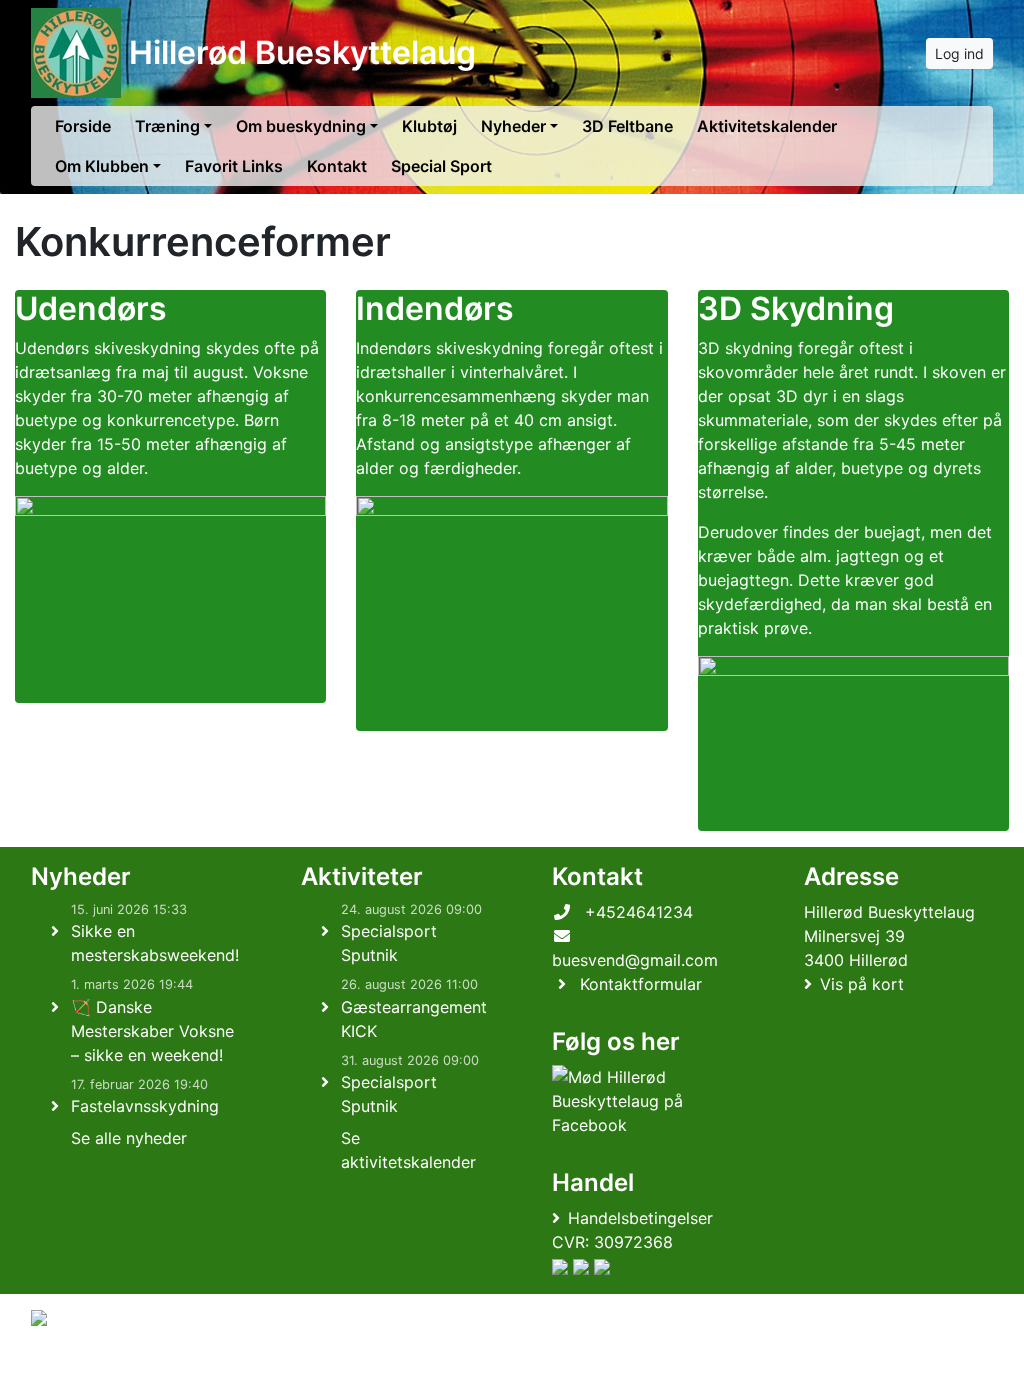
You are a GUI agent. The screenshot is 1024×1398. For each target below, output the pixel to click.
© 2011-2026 (72, 1371)
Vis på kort (862, 984)
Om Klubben (102, 166)
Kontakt (337, 166)
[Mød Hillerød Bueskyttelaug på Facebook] (642, 1101)
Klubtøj (429, 126)
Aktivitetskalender (767, 126)
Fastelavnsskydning (145, 1106)
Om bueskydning (301, 126)
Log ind (959, 53)
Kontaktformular (641, 984)
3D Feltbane (627, 126)
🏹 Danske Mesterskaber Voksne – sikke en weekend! (152, 1031)
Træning (167, 126)
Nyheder (513, 126)
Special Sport (441, 166)
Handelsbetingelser (640, 1218)
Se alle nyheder (129, 1138)
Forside (83, 126)
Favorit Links (234, 166)
